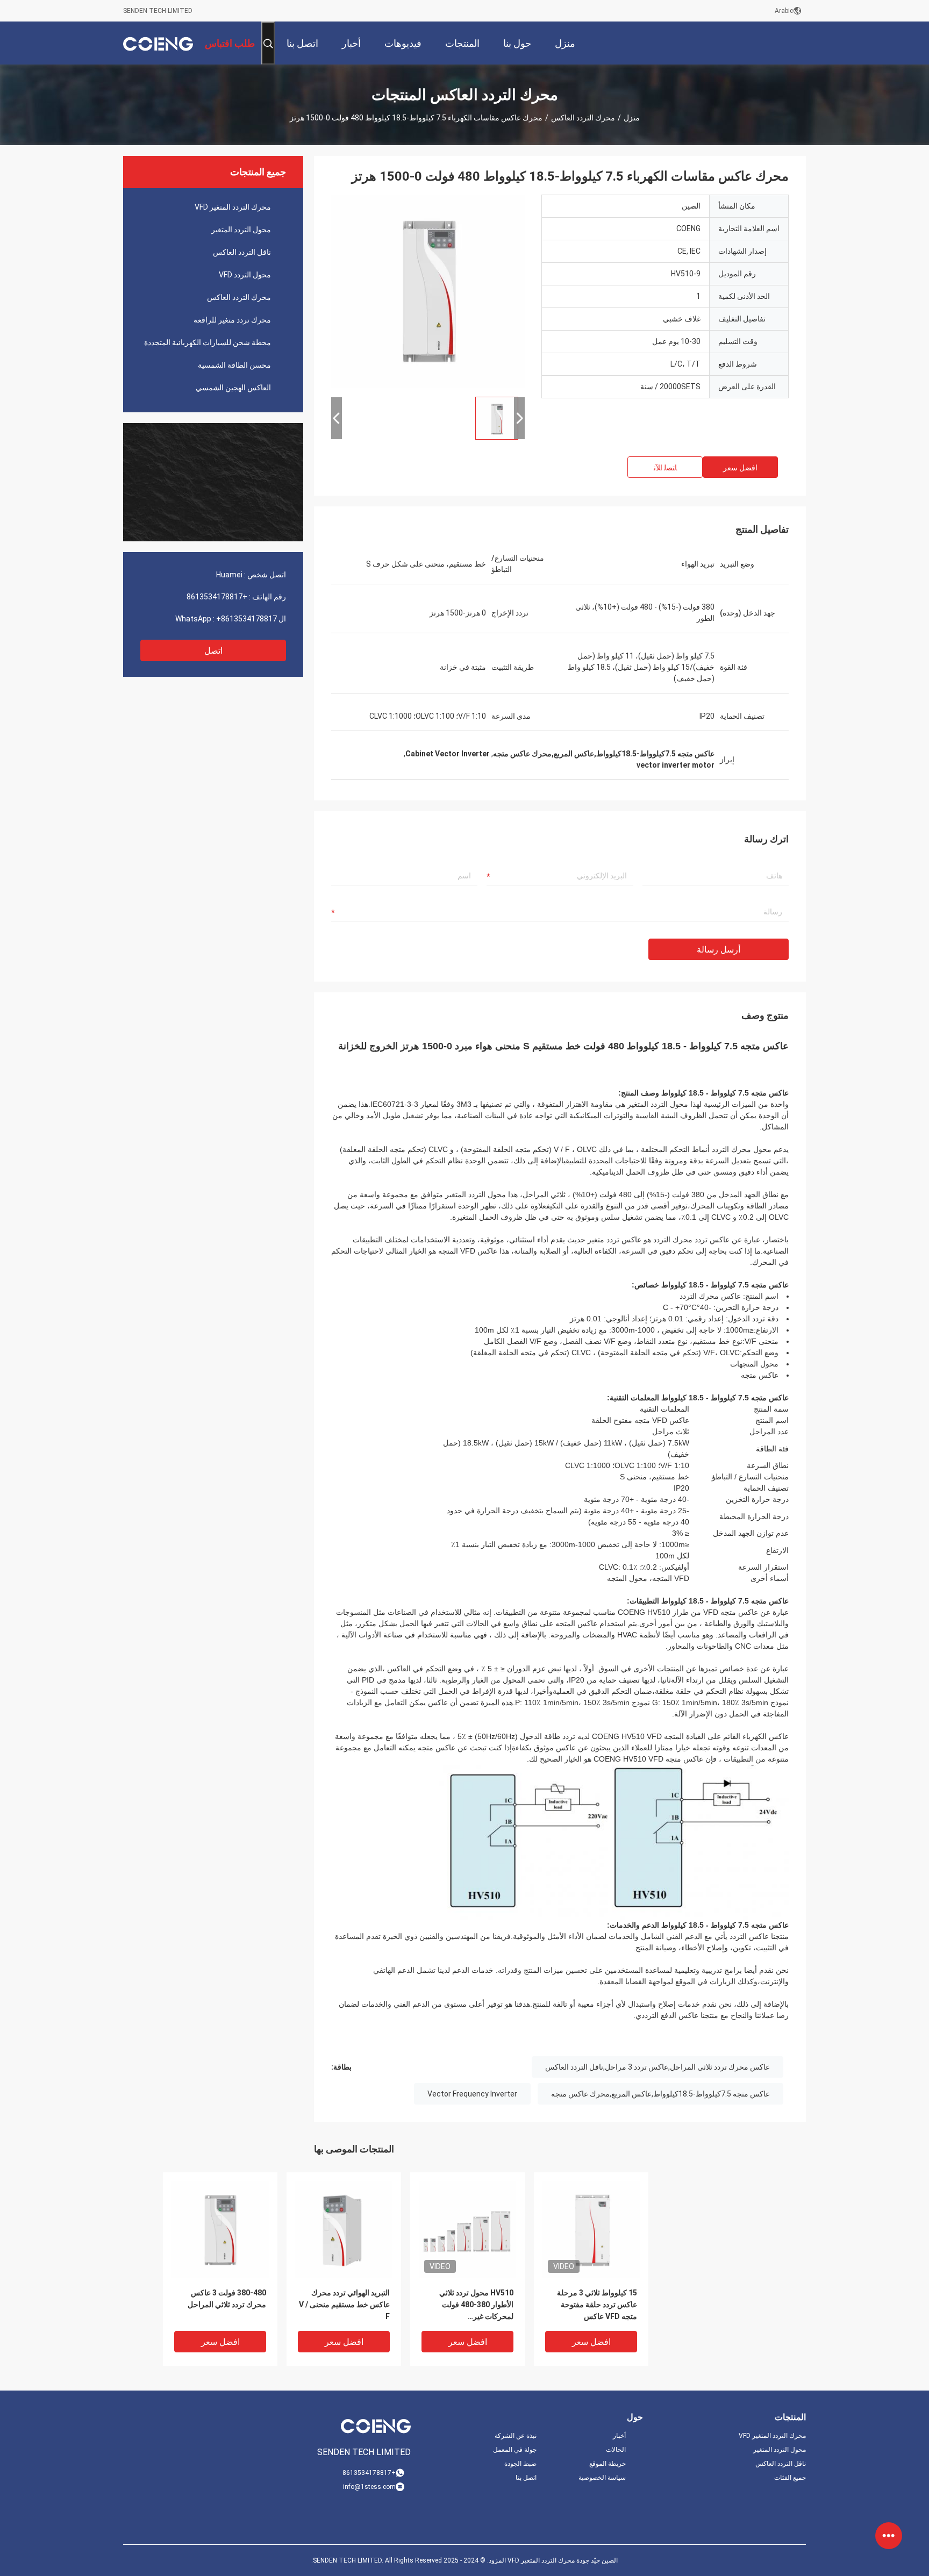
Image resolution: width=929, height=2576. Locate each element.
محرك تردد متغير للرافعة (232, 320)
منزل (632, 118)
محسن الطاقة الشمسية (234, 365)
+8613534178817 (217, 597)
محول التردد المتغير (241, 230)
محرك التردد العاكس (583, 118)
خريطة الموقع (608, 2464)
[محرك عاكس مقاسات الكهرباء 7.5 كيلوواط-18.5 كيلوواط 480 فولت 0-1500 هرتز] (220, 2229)
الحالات (616, 2450)
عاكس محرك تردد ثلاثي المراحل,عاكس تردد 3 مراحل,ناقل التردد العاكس (658, 2067)
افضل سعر (740, 468)
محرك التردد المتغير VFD (233, 207)
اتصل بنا (526, 2478)
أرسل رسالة (719, 950)
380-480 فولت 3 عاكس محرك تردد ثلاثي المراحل (227, 2299)
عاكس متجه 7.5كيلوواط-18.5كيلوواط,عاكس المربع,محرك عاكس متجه (660, 2094)
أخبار (619, 2436)
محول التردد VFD (245, 275)
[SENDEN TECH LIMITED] (158, 43)
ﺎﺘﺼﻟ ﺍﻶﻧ (665, 468)
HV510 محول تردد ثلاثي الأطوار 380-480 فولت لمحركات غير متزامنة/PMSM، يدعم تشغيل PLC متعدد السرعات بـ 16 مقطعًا (468, 2305)
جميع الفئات (790, 2478)
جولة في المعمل (515, 2450)
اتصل (213, 651)
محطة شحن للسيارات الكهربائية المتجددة (208, 342)
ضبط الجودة (520, 2464)
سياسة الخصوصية (602, 2478)
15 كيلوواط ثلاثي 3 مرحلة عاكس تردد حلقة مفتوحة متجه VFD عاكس (597, 2305)
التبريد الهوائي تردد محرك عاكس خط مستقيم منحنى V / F (344, 2305)
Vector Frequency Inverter (472, 2094)
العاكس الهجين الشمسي (233, 388)
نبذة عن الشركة (516, 2436)
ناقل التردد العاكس (242, 252)
